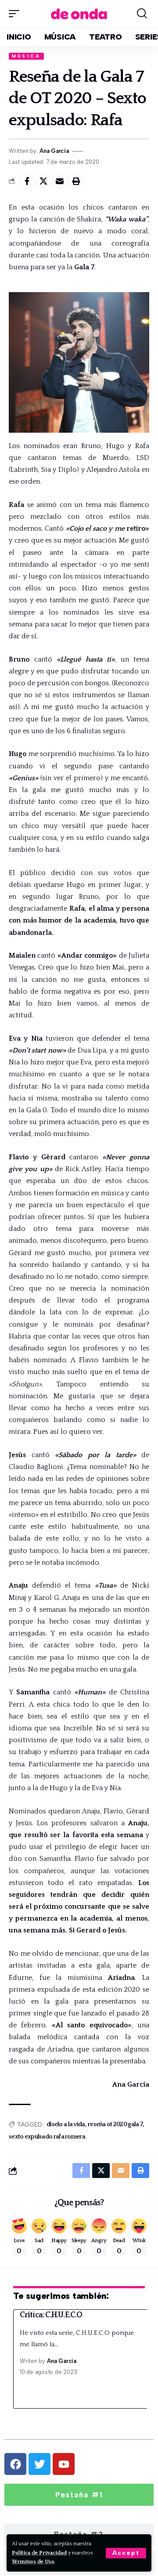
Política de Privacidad (39, 2553)
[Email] (60, 181)
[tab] (79, 2495)
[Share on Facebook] (27, 181)
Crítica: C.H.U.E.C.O (51, 2315)
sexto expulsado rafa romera (47, 2137)
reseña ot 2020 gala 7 (115, 2124)
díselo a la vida (66, 2124)
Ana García (54, 151)
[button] (126, 2553)
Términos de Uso (33, 2562)
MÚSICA (26, 56)
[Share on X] (43, 181)
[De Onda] (79, 13)
